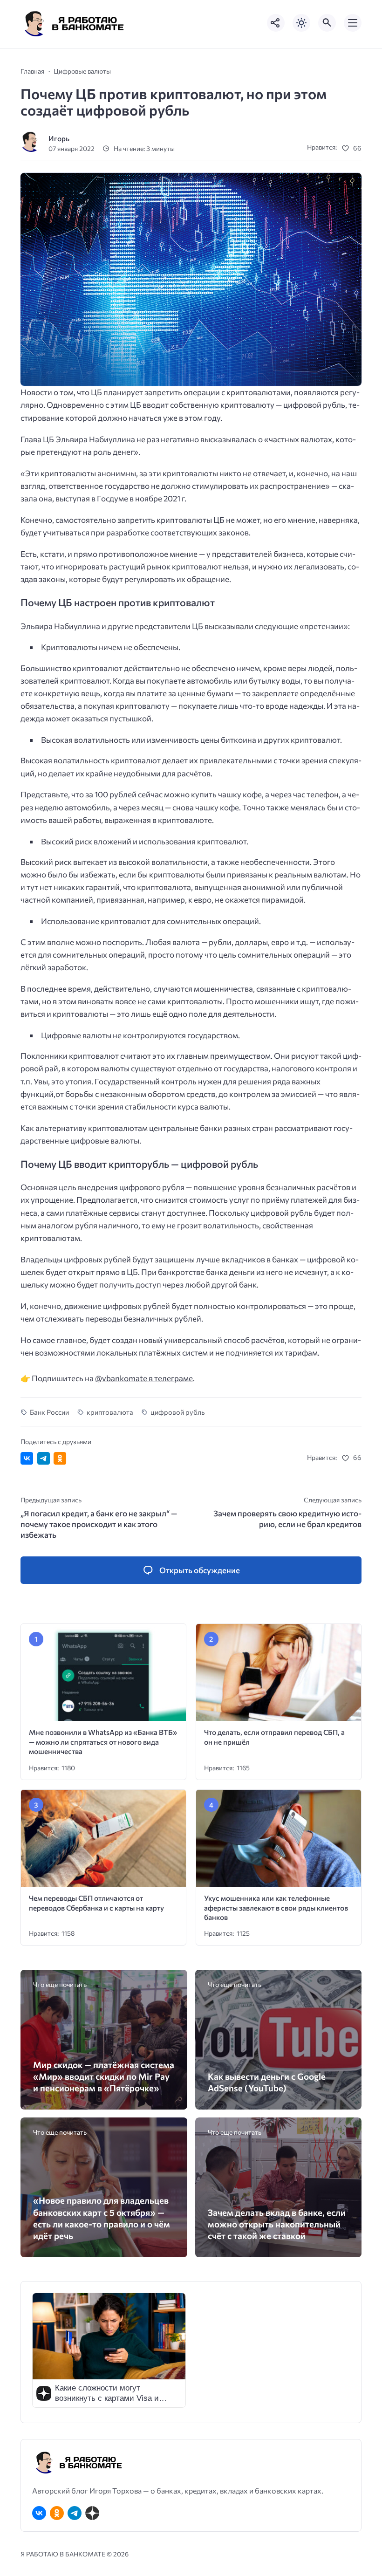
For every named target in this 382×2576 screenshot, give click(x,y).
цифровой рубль (178, 1412)
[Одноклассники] (57, 2513)
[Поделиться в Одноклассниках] (60, 1458)
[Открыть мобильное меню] (353, 23)
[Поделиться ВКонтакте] (27, 1458)
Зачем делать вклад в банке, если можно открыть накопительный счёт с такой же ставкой (277, 2224)
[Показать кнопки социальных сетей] (276, 23)
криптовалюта (110, 1412)
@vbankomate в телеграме (144, 1378)
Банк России (49, 1412)
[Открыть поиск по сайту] (327, 23)
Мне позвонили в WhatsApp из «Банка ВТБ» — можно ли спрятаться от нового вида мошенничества (103, 1741)
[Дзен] (92, 2513)
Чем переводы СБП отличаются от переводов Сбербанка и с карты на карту (96, 1903)
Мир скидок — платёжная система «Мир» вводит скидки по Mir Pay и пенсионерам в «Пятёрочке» (104, 2076)
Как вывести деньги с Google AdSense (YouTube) (267, 2082)
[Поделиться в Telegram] (44, 1458)
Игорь (59, 138)
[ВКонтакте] (39, 2513)
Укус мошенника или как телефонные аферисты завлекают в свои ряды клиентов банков (276, 1907)
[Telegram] (75, 2513)
